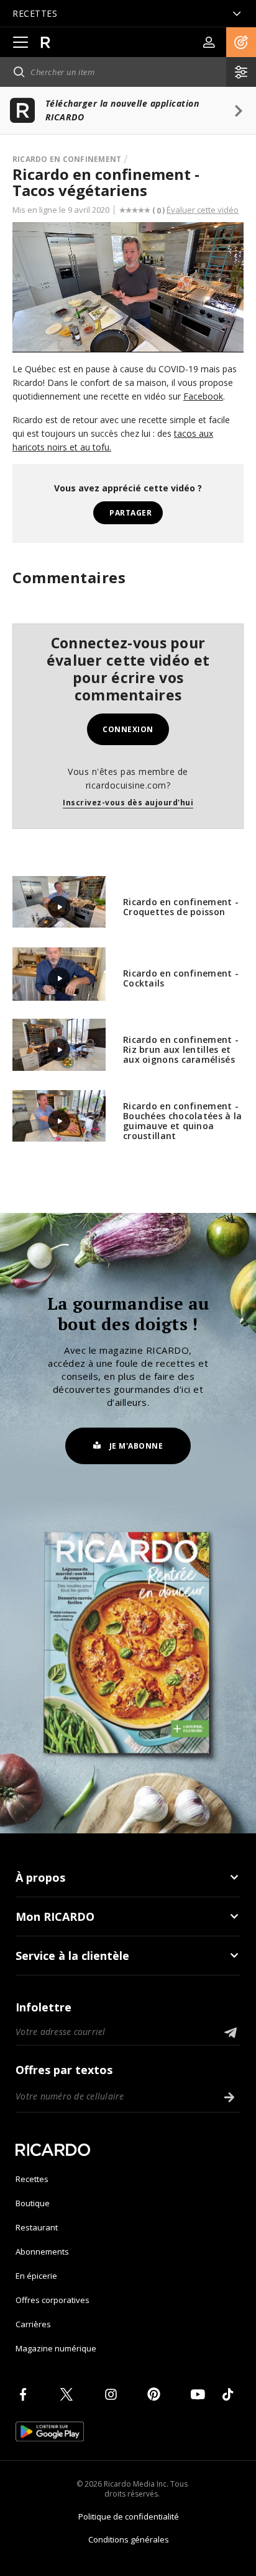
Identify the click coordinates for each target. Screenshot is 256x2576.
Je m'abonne (136, 1446)
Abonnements (42, 2252)
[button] (241, 42)
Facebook (203, 396)
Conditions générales (129, 2539)
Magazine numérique (56, 2348)
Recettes (32, 2179)
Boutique (33, 2203)
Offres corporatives (53, 2300)
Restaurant (37, 2227)
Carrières (33, 2324)
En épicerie (36, 2276)
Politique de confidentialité (129, 2516)
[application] (128, 287)
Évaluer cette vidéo (203, 210)
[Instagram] (113, 2394)
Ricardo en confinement (67, 159)
